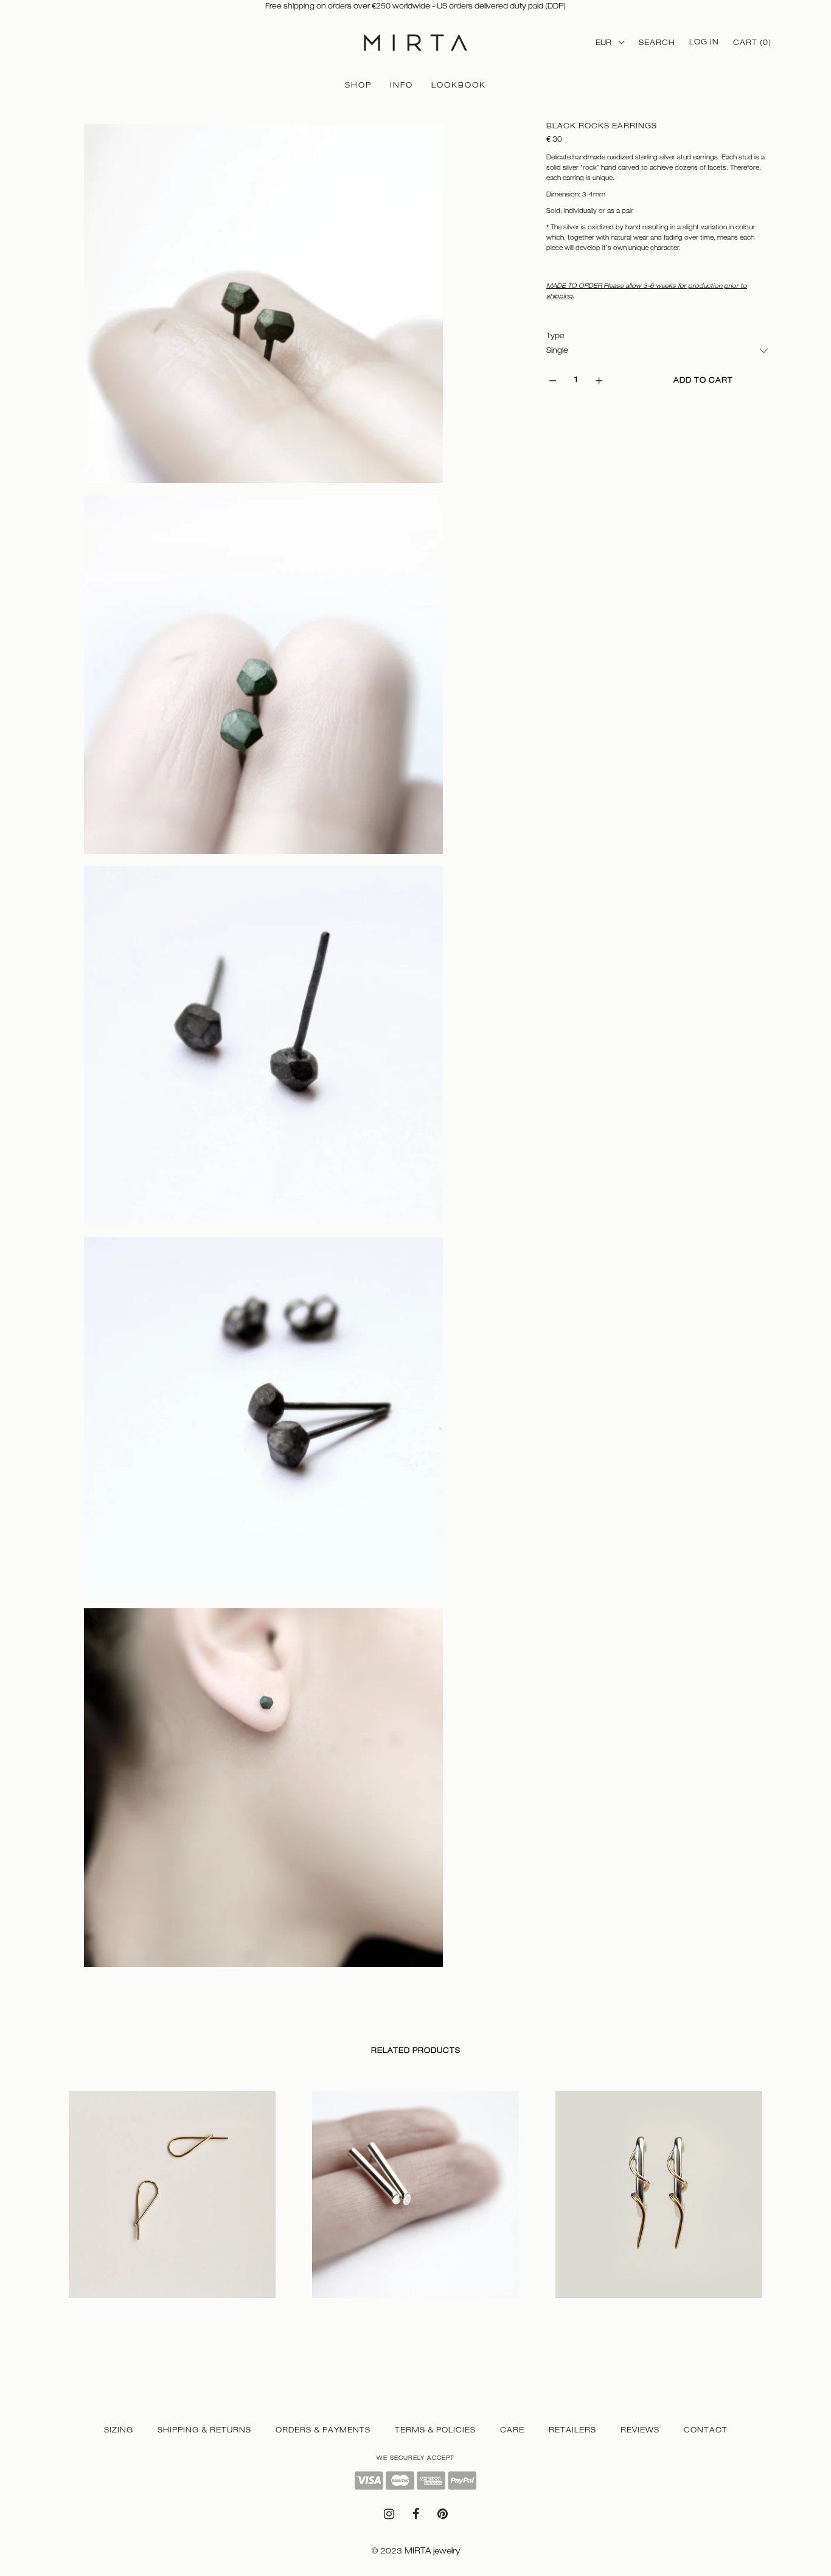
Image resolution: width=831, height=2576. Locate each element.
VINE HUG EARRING (594, 2310)
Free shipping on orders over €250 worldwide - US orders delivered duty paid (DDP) (415, 6)
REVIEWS (640, 2430)
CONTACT (706, 2430)
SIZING (119, 2430)
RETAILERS (572, 2430)
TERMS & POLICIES (435, 2430)
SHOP (358, 85)
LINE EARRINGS (343, 2310)
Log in (704, 42)
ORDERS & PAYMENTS (323, 2430)
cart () (752, 43)
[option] (172, 2212)
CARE (512, 2430)
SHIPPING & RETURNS (204, 2430)
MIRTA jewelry (432, 2551)
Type (555, 336)
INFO (402, 85)
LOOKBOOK (459, 85)
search (657, 43)
